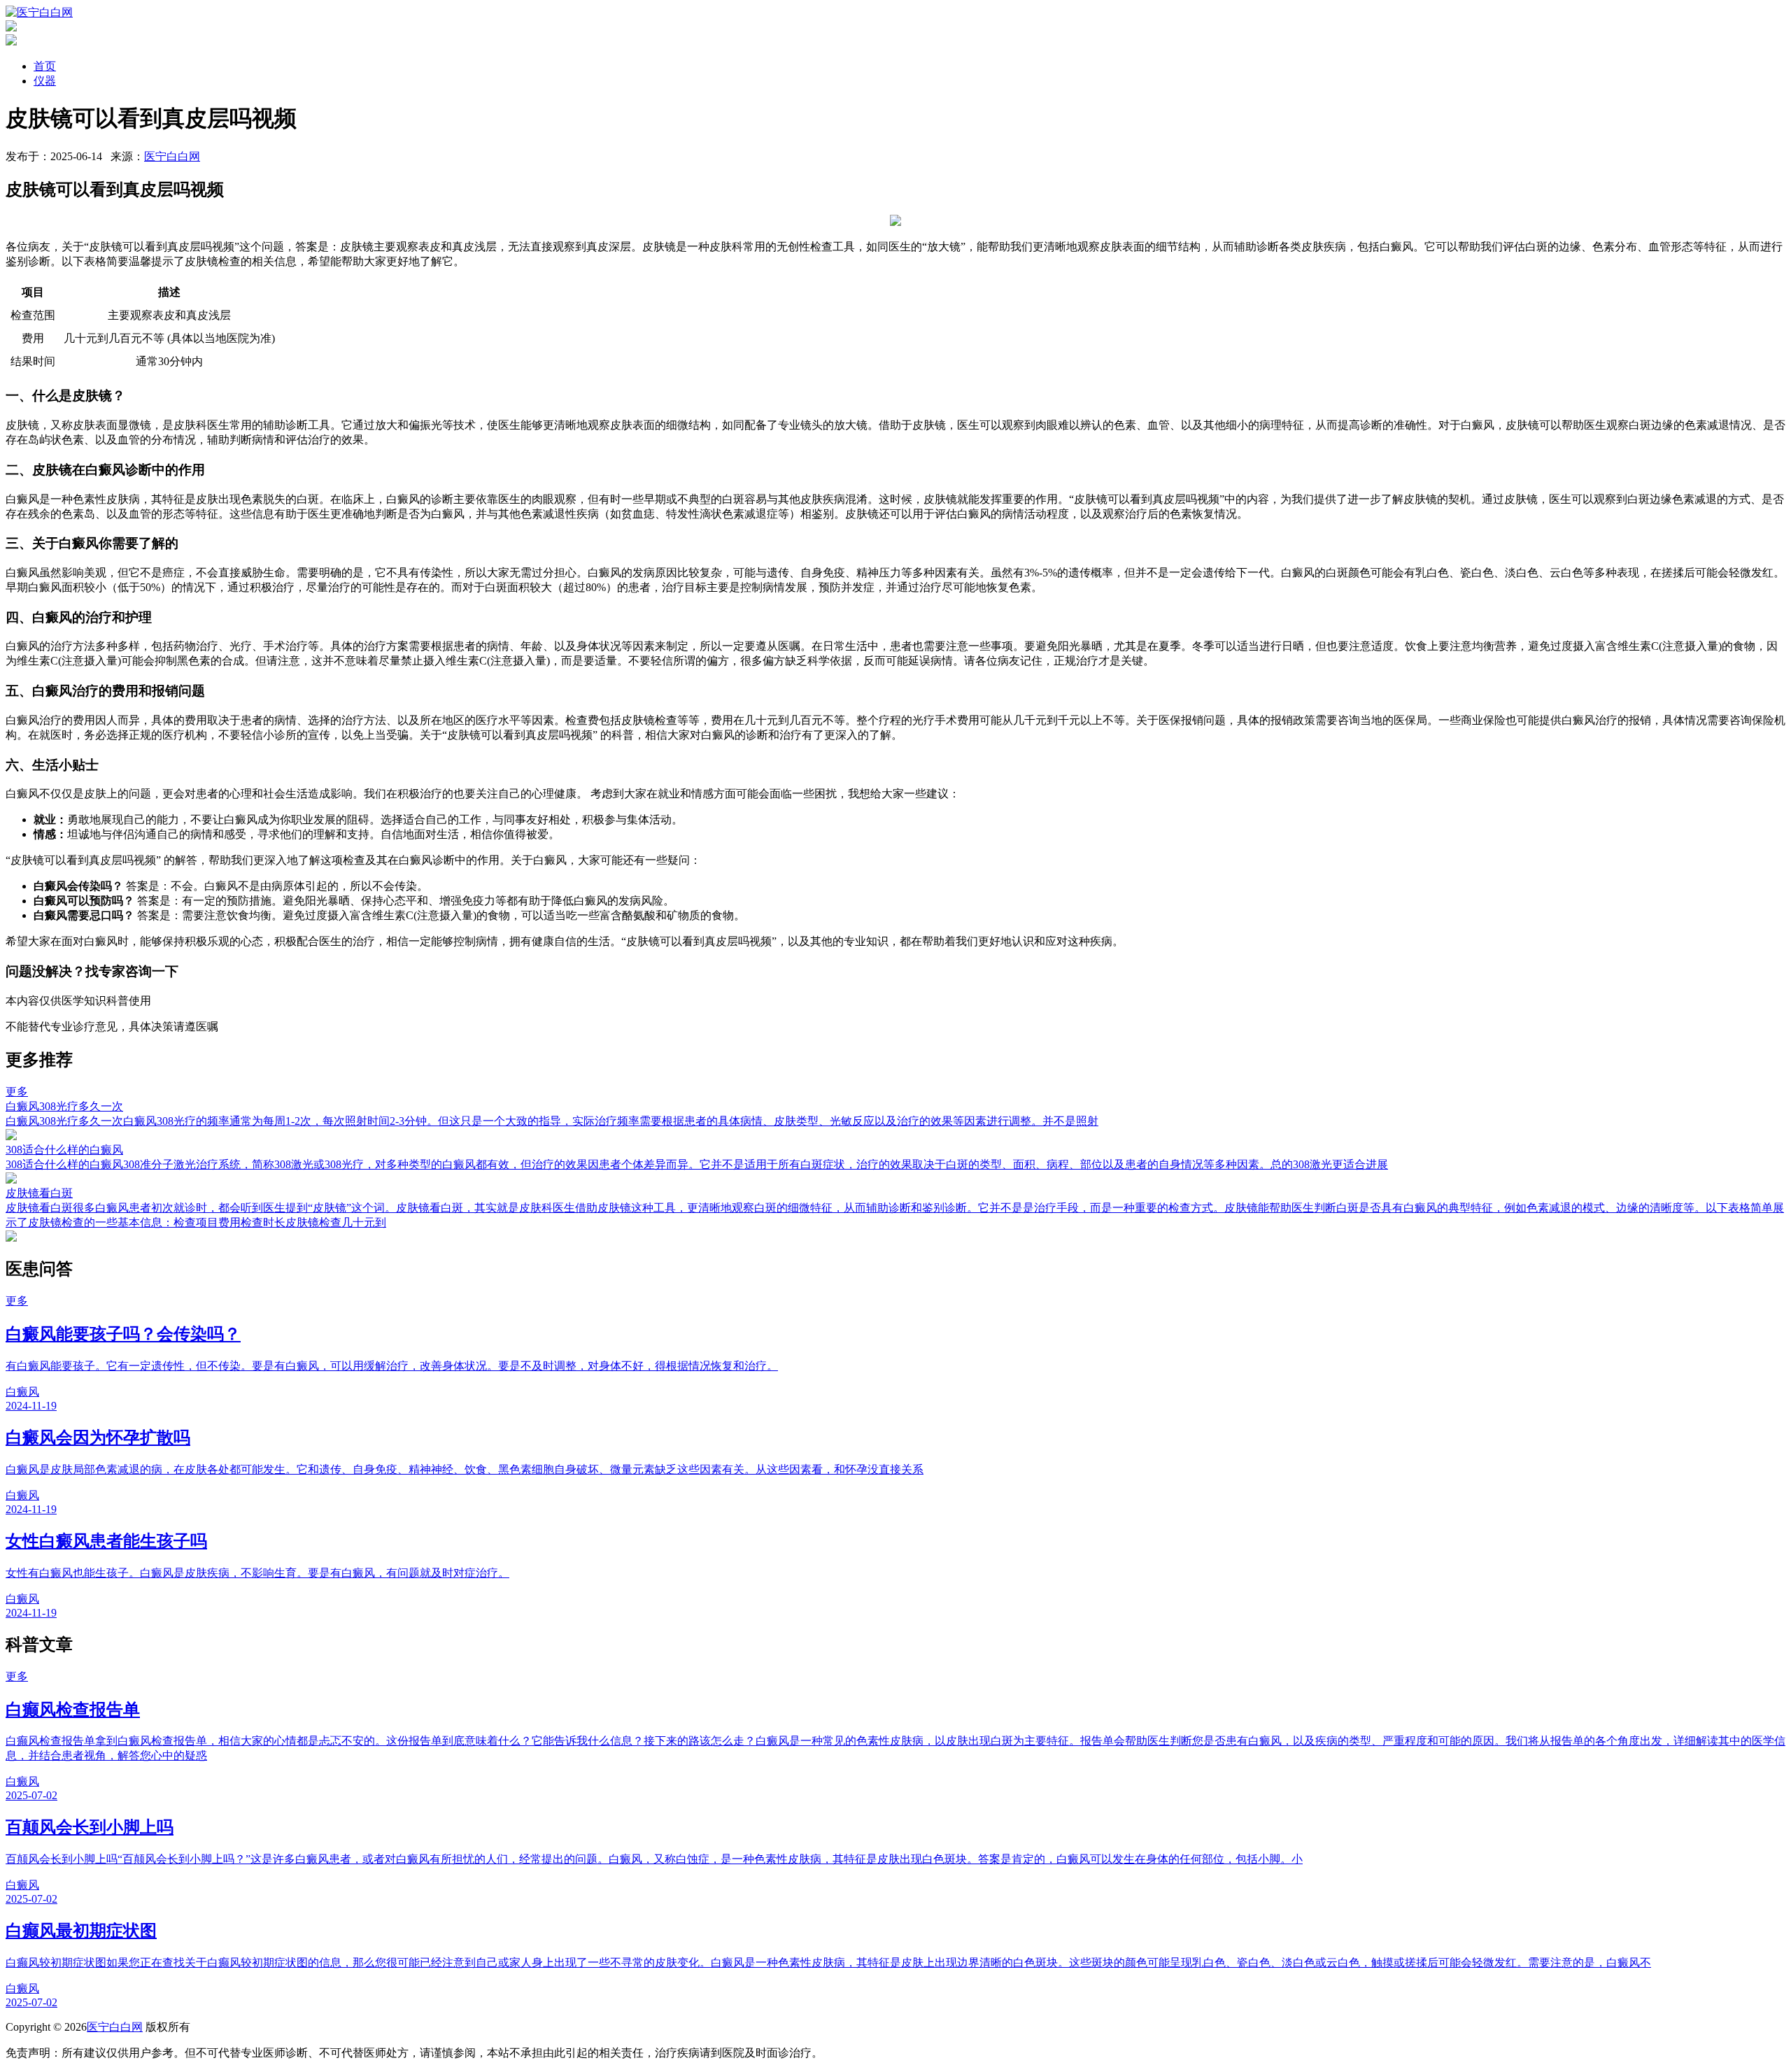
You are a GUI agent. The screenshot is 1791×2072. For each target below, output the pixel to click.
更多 (17, 1092)
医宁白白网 (172, 156)
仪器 (45, 81)
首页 (45, 66)
